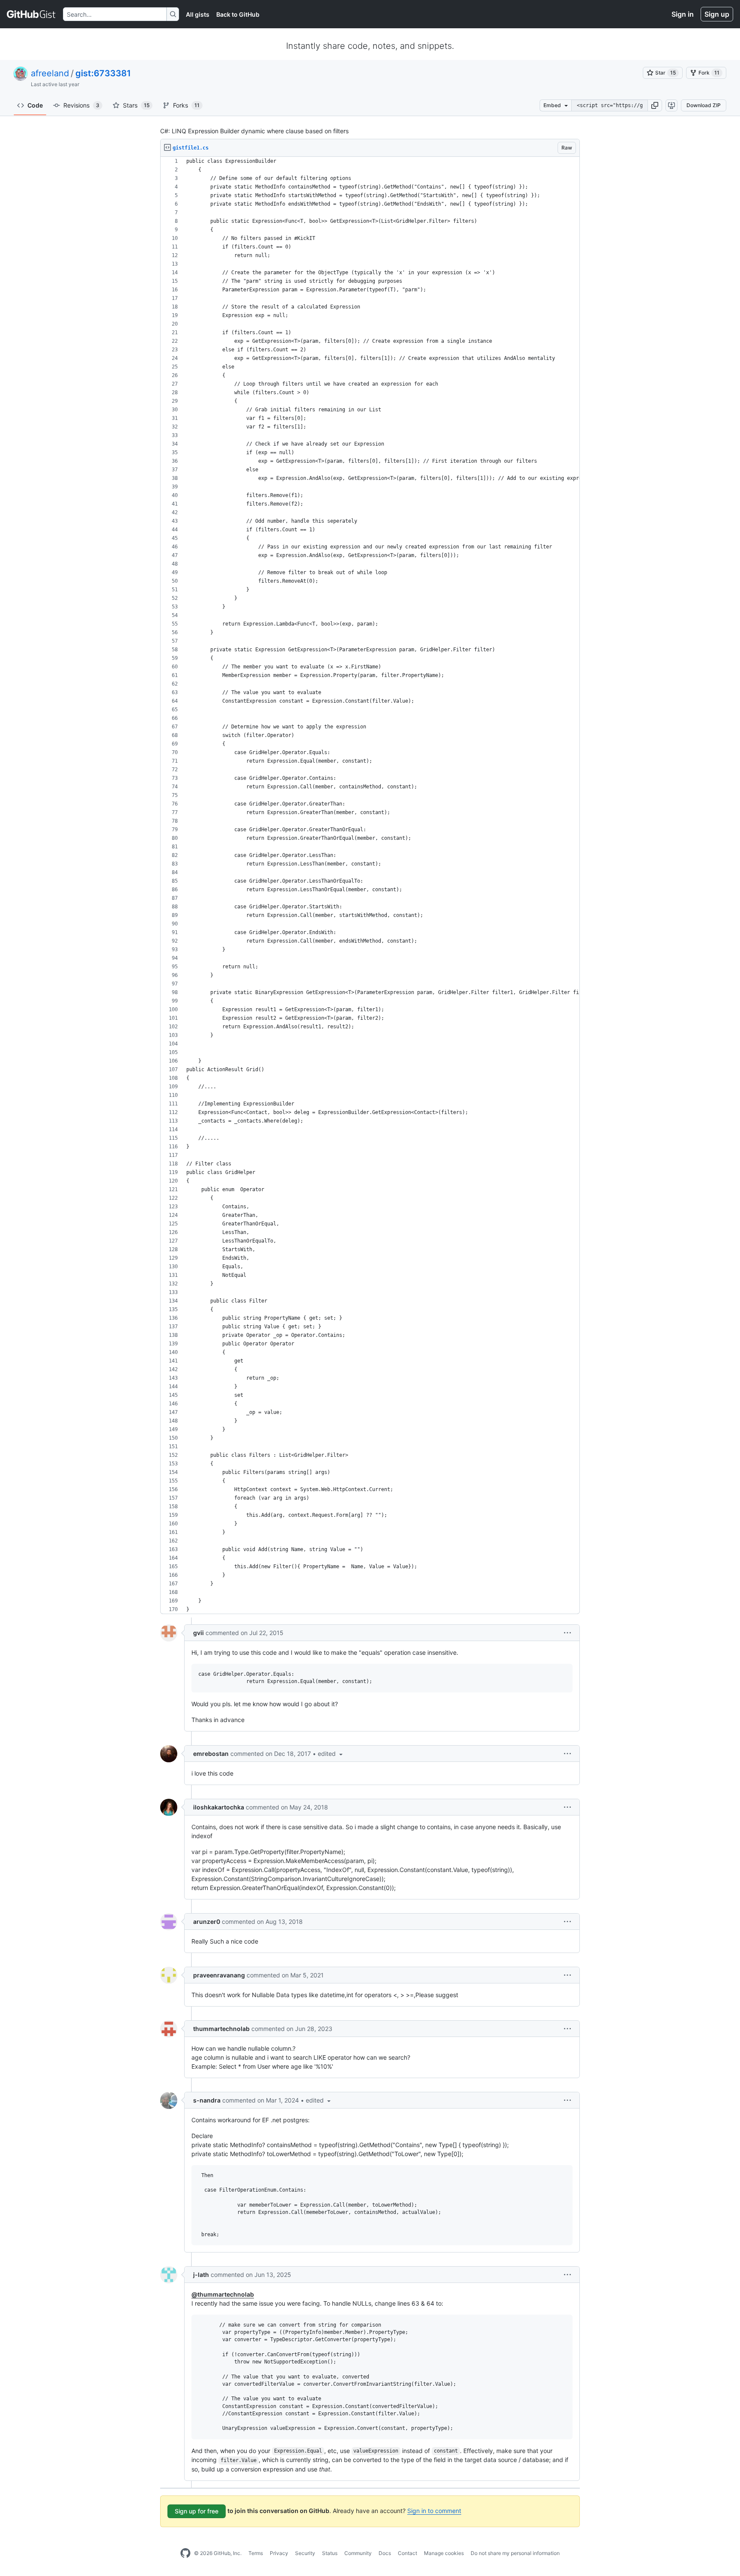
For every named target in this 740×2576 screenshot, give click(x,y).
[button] (655, 105)
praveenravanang (219, 1975)
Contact (407, 2553)
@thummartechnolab (223, 2294)
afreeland (50, 73)
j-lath (201, 2275)
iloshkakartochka (219, 1807)
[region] (370, 885)
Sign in (683, 14)
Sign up (717, 14)
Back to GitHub (238, 14)
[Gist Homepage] (31, 14)
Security (305, 2553)
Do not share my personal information (515, 2553)
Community (358, 2553)
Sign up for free (197, 2511)
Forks (186, 105)
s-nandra (207, 2100)
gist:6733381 (103, 73)
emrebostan (211, 1754)
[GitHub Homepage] (185, 2553)
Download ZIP (704, 105)
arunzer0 (207, 1922)
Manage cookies (444, 2553)
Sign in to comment (434, 2511)
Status (330, 2553)
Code (35, 105)
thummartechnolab (221, 2029)
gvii (198, 1633)
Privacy (279, 2553)
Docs (385, 2553)
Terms (256, 2553)
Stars (136, 105)
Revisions (81, 105)
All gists (198, 14)
